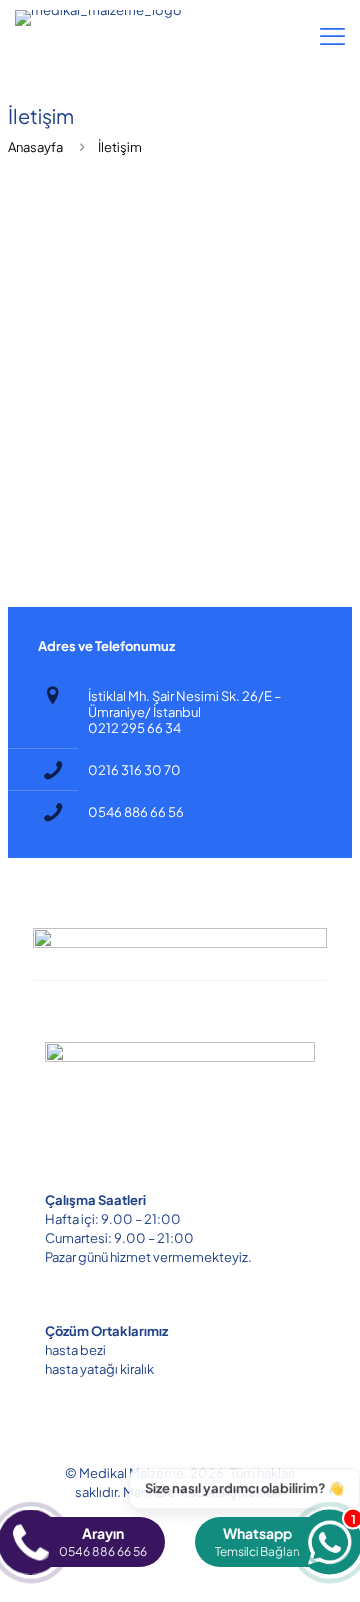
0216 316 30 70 (134, 770)
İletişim (120, 147)
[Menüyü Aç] (332, 36)
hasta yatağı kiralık (99, 1369)
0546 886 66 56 (136, 812)
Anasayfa (35, 147)
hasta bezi (75, 1350)
